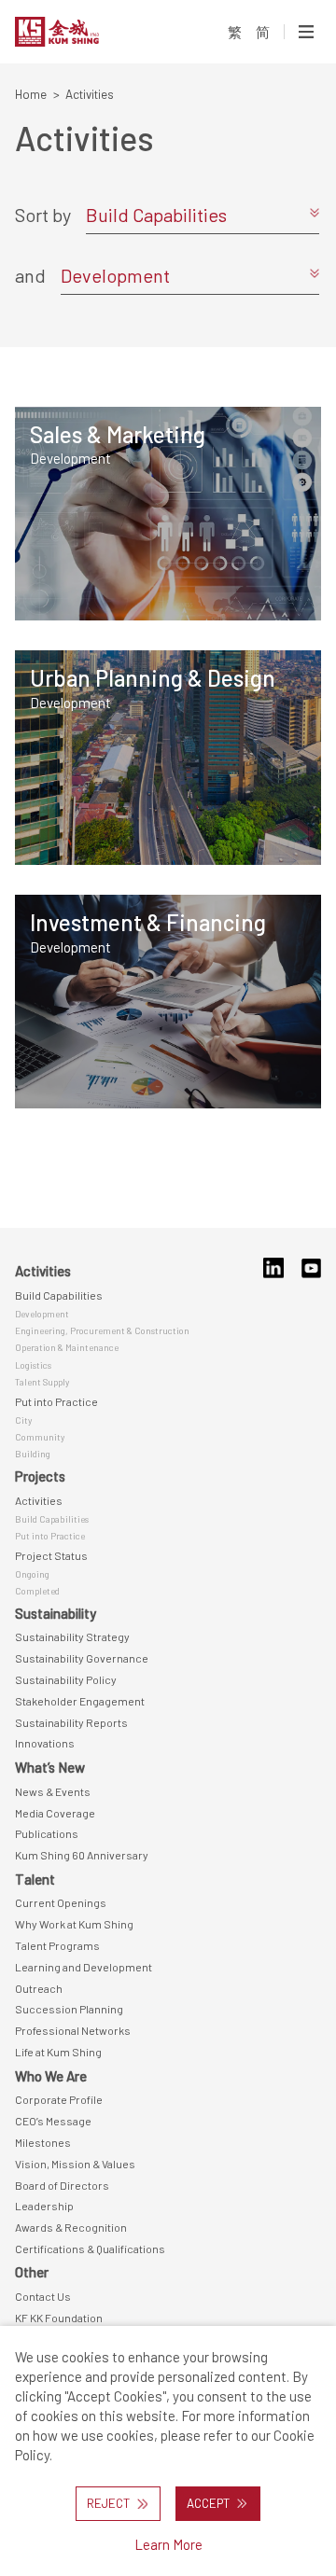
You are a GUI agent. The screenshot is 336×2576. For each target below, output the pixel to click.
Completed (37, 1591)
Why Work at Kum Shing (74, 1924)
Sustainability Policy (66, 1679)
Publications (47, 1833)
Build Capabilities (59, 1295)
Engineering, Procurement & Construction (102, 1330)
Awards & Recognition (71, 2227)
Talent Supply (42, 1382)
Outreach (39, 1988)
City (23, 1420)
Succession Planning (69, 2009)
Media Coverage (55, 1813)
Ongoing (32, 1574)
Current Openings (61, 1902)
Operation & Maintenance (67, 1347)
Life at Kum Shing (58, 2052)
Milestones (43, 2142)
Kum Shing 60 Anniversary (82, 1855)
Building (33, 1454)
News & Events (53, 1791)
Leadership (44, 2206)
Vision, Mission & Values (75, 2164)
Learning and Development (84, 1967)
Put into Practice (56, 1401)
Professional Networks (73, 2030)
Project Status (51, 1555)
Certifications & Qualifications (90, 2249)
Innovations (45, 1743)
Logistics (33, 1365)
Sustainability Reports (71, 1722)
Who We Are (51, 2076)
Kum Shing (82, 32)
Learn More (168, 2544)
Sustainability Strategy (72, 1636)
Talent (35, 1879)
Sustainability (56, 1613)
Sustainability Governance (82, 1658)
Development (70, 458)
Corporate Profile (59, 2099)
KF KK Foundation (59, 2318)
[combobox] (203, 215)
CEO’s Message (53, 2121)
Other (32, 2272)
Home (31, 94)
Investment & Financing (148, 922)
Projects (40, 1476)
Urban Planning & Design (153, 678)
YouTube (311, 1267)
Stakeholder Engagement (80, 1701)
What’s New (50, 1767)
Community (40, 1437)
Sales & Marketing (118, 434)
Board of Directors (62, 2185)
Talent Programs (57, 1945)
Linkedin (273, 1267)
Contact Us (43, 2296)
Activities (43, 1271)
